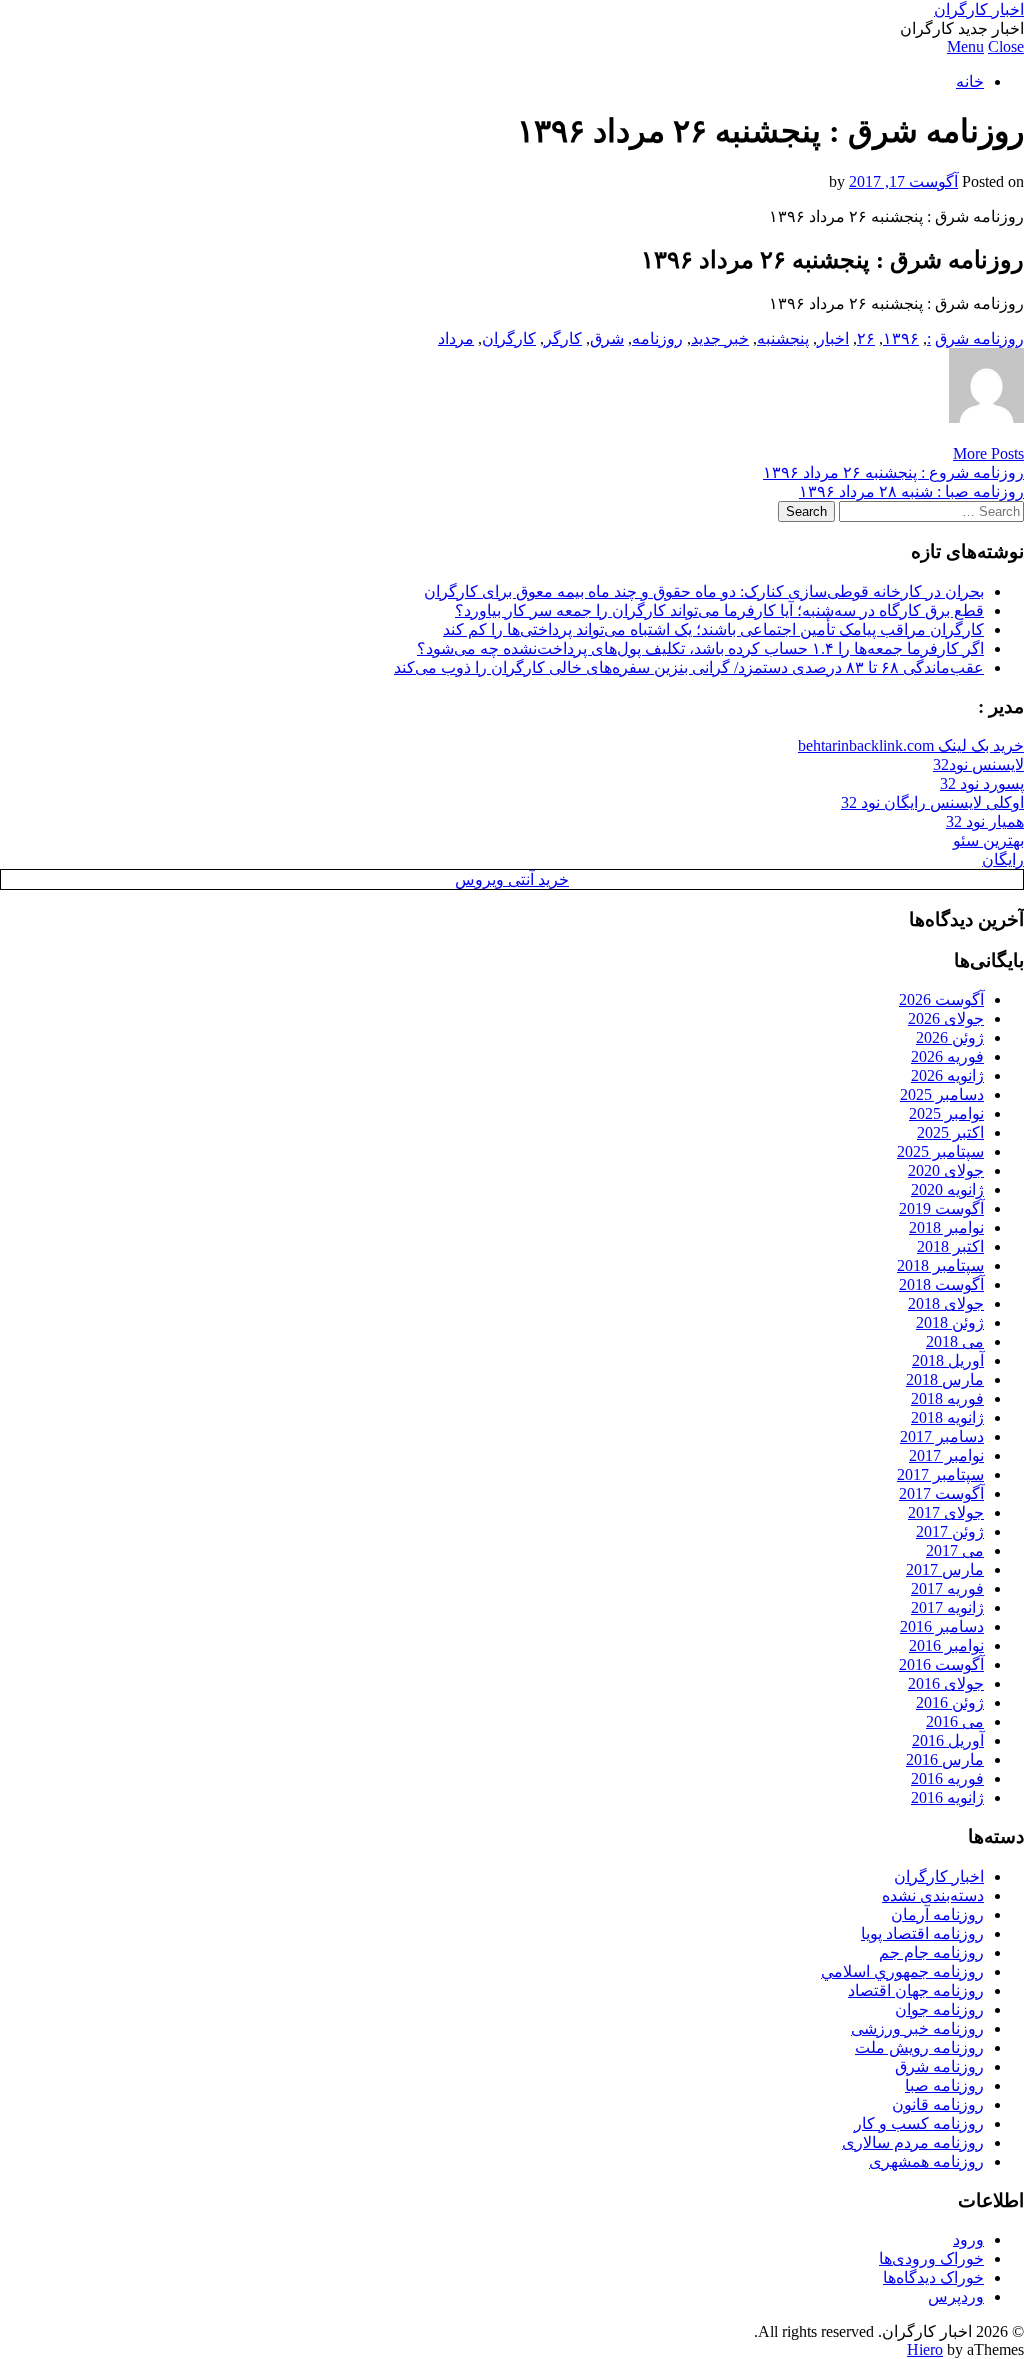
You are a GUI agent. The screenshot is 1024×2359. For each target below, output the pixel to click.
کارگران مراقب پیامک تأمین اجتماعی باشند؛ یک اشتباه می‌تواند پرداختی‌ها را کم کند (713, 629)
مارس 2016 (945, 1759)
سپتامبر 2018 (940, 1265)
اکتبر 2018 (950, 1246)
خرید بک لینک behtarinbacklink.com (911, 745)
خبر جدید (720, 338)
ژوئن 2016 (950, 1702)
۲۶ (866, 338)
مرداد (456, 338)
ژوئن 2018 (950, 1322)
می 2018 (955, 1341)
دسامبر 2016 (942, 1626)
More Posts (988, 453)
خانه (970, 81)
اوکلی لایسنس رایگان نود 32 (932, 802)
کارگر (563, 338)
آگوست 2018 (941, 1284)
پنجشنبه (783, 338)
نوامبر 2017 (946, 1455)
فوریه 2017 (947, 1588)
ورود (968, 2239)
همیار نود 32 (985, 821)
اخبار (833, 338)
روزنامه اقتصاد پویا (922, 1933)
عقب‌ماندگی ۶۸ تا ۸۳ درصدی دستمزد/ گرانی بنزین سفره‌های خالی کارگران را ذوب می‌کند (689, 667)
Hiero (925, 2349)
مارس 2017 (945, 1569)
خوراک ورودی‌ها (931, 2258)
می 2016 (955, 1721)
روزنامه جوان (939, 2009)
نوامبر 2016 (946, 1645)
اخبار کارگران (979, 9)
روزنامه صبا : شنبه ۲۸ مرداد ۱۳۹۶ (911, 491)
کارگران (509, 338)
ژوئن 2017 (950, 1531)
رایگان (1003, 859)
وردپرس (956, 2296)
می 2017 (955, 1550)
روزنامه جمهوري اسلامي (902, 1971)
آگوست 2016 (941, 1664)
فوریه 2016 (947, 1778)
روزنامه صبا (944, 2085)
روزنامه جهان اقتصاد (916, 1990)
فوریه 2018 (947, 1398)
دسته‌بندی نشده (933, 1895)
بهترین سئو (988, 840)
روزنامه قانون (938, 2104)
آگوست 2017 (941, 1493)
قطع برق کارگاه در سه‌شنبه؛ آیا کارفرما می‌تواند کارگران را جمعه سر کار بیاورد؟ (719, 610)
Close (1006, 46)
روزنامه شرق (979, 338)
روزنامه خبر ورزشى (917, 2028)
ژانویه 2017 (947, 1607)
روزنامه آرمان (937, 1914)
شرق (607, 338)
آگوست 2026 (941, 999)
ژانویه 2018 (947, 1417)
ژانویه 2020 (947, 1189)
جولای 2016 (946, 1683)
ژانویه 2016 (947, 1797)
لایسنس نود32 (978, 764)
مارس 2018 (945, 1379)
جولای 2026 (946, 1018)
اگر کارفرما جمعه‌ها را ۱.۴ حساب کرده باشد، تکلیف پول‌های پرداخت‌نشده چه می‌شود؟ (700, 648)
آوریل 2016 (948, 1740)
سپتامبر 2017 (940, 1474)
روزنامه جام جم (931, 1952)
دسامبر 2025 (942, 1094)
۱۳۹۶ (901, 338)
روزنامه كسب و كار (919, 2123)
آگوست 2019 (941, 1208)
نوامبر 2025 (946, 1113)
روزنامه (657, 338)
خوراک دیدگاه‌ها (933, 2277)
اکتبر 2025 (950, 1132)
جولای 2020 (946, 1170)
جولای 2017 (946, 1512)
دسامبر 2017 (942, 1436)
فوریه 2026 (947, 1056)
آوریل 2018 (948, 1360)
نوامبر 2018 (946, 1227)
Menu (965, 46)
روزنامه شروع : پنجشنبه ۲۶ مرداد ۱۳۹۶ (893, 472)
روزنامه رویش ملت (919, 2047)
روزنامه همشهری (926, 2161)
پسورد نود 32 (982, 783)
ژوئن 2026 (950, 1037)
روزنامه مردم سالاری (913, 2142)
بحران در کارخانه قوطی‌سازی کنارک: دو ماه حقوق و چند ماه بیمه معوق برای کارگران (704, 591)
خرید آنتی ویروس (512, 879)
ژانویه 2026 (947, 1075)
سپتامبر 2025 (940, 1151)
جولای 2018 (946, 1303)
